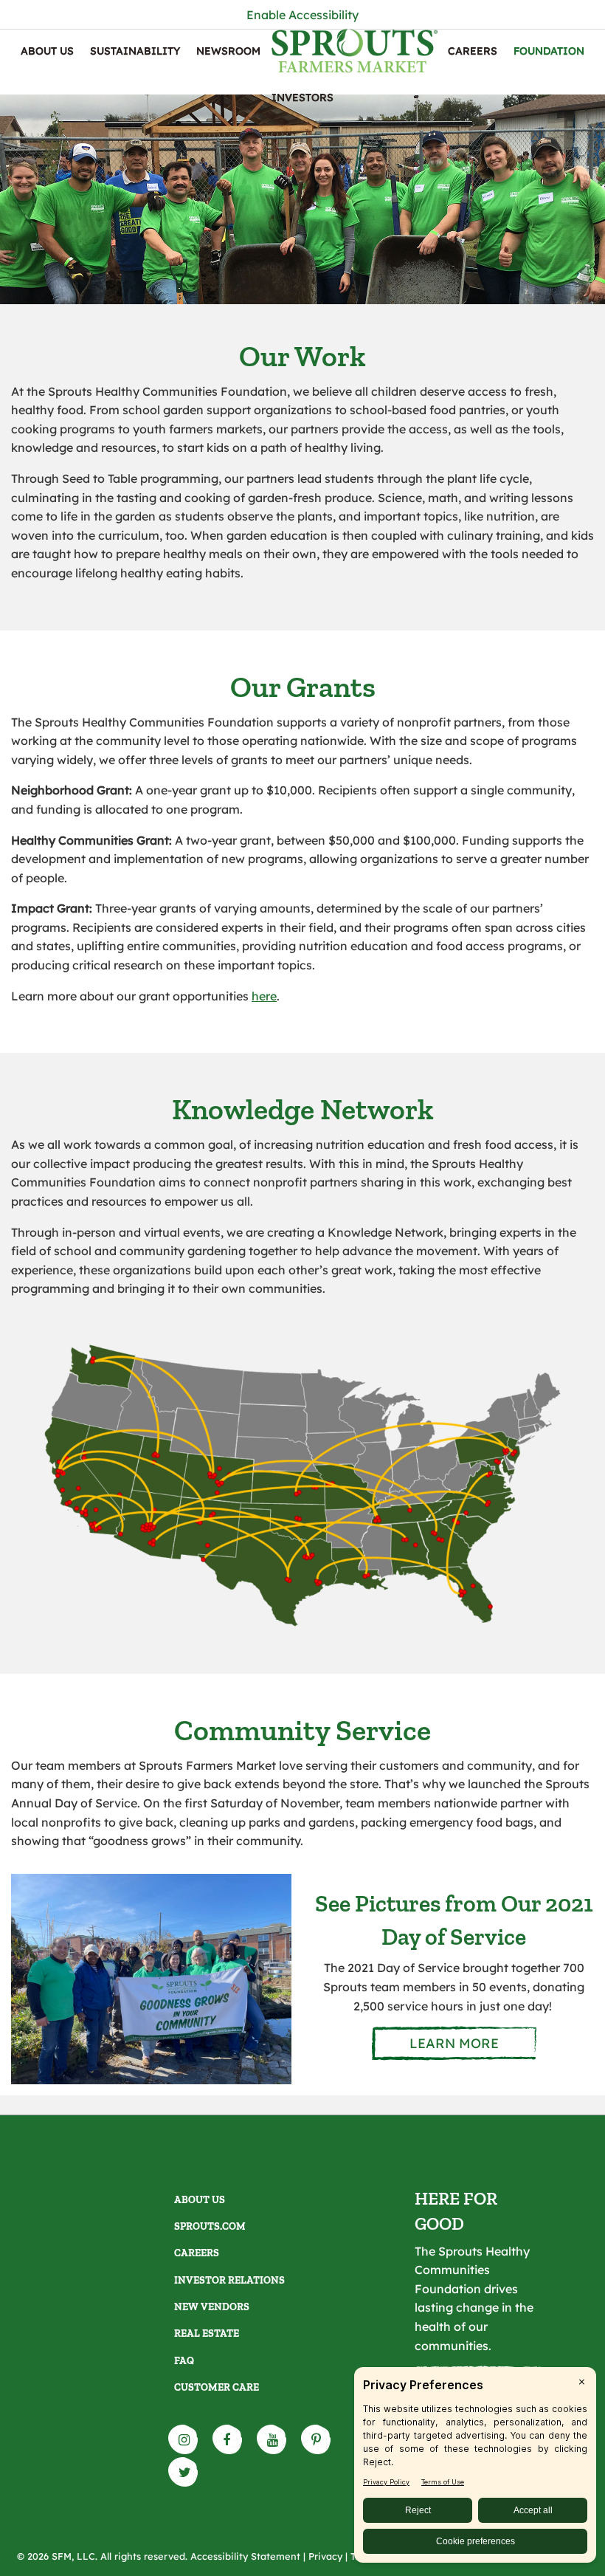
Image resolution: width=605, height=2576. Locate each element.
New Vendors (212, 2307)
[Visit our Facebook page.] (228, 2439)
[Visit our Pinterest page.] (317, 2439)
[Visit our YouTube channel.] (272, 2439)
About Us (47, 51)
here (264, 996)
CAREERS (473, 51)
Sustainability (135, 51)
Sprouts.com (210, 2226)
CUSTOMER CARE (217, 2387)
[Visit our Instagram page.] (184, 2439)
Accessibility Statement (245, 2556)
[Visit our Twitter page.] (184, 2472)
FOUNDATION (549, 51)
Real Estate (207, 2333)
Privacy (325, 2556)
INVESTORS (302, 97)
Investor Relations (229, 2280)
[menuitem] (47, 51)
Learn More (454, 2043)
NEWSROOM (228, 51)
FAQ (184, 2361)
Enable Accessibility (302, 15)
